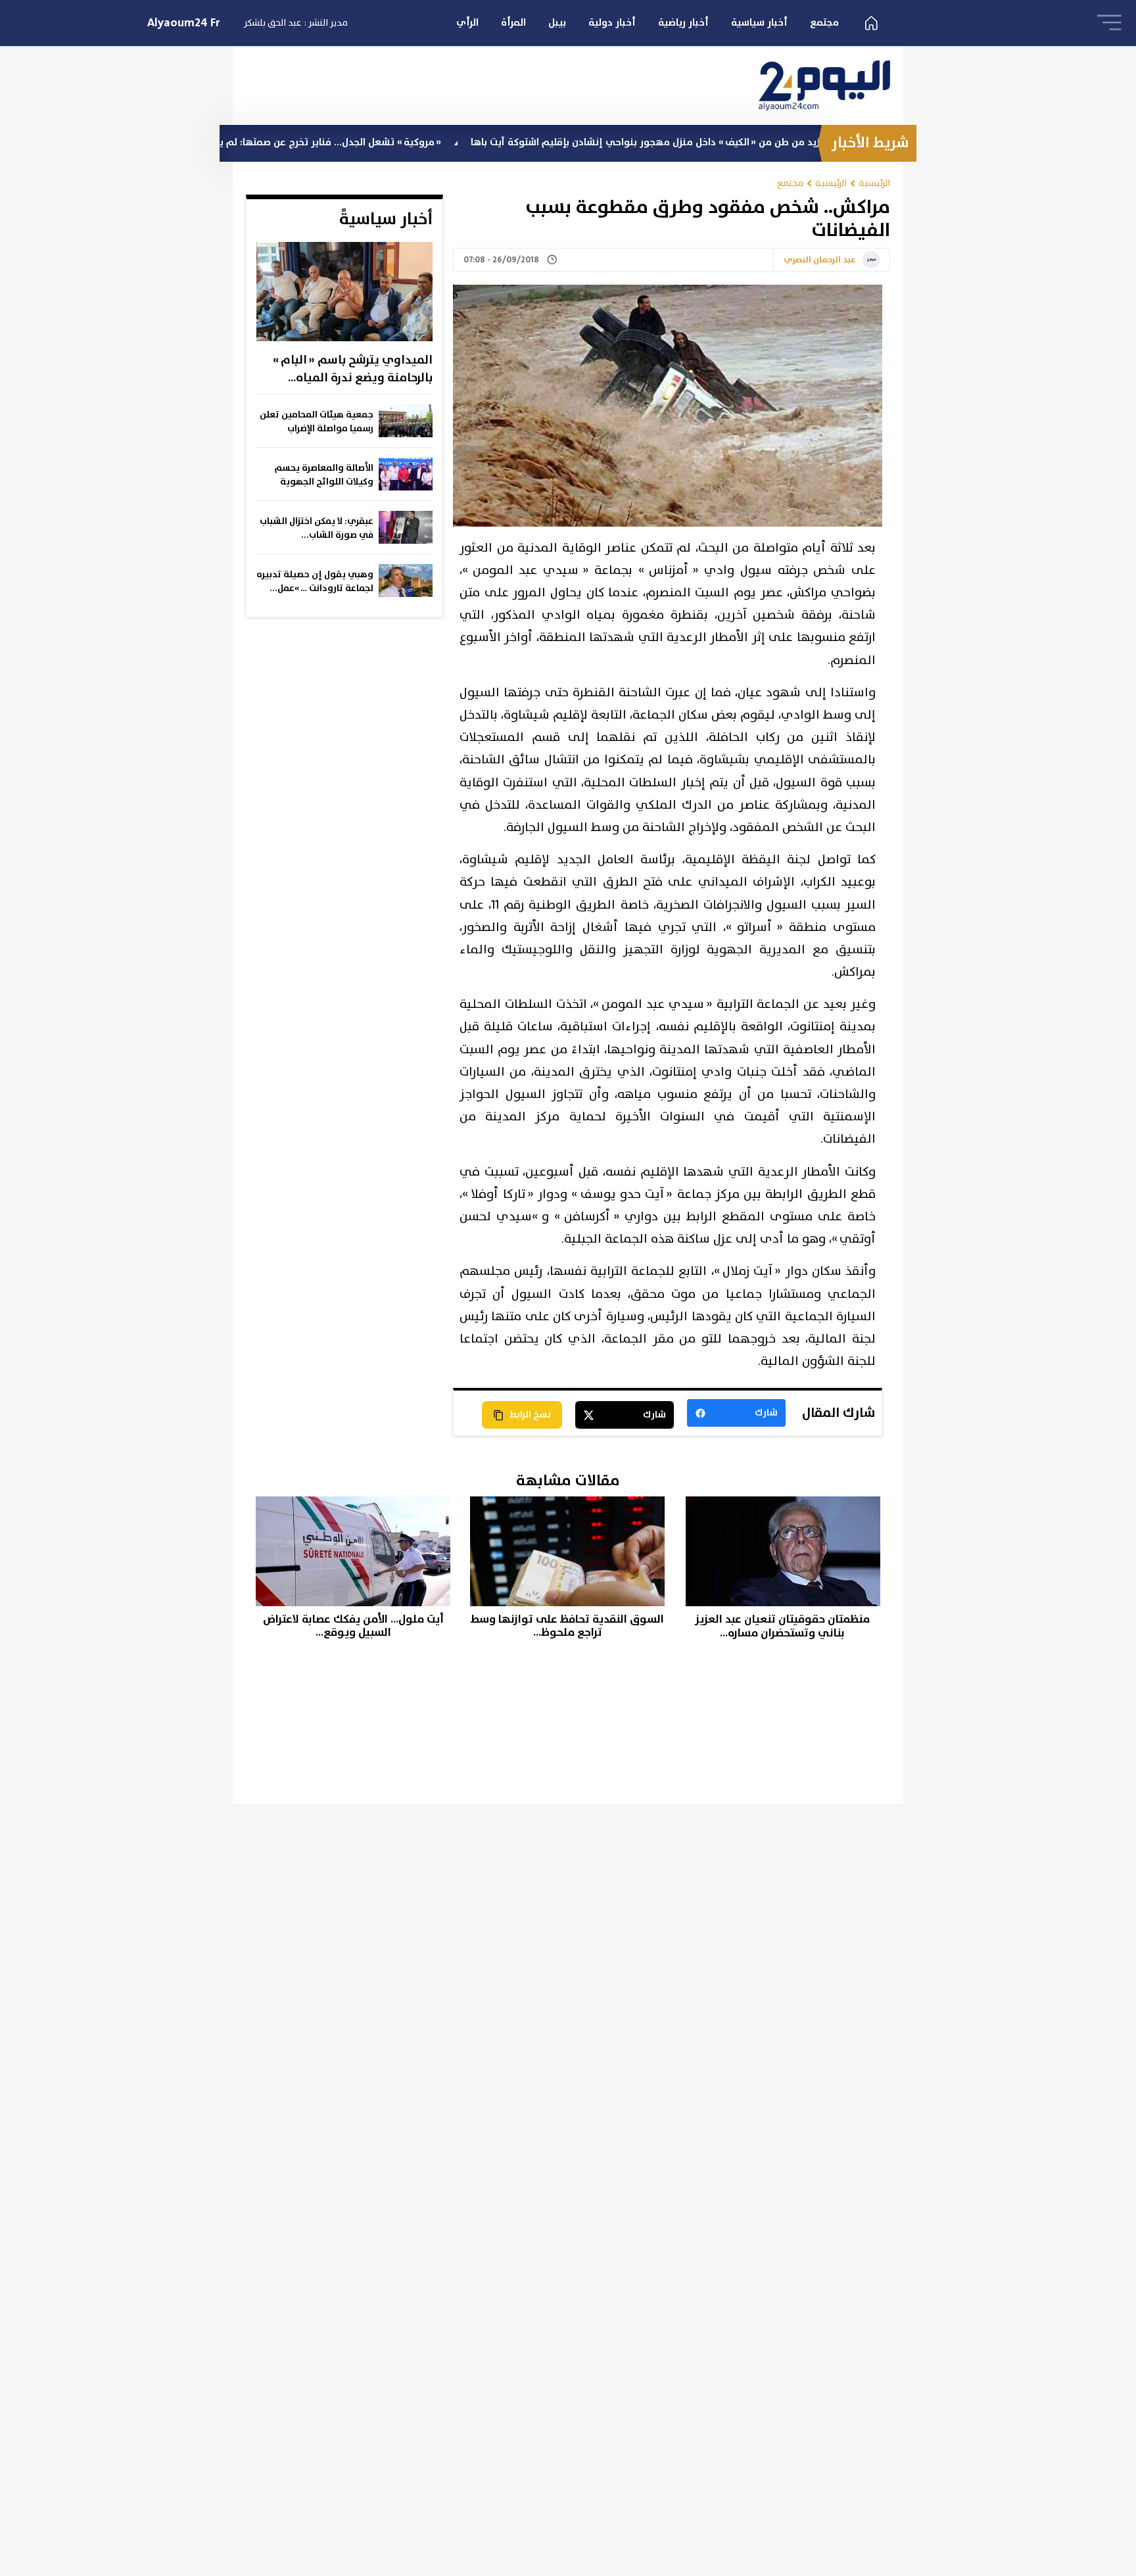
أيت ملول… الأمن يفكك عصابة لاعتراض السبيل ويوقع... (353, 1626)
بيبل (557, 23)
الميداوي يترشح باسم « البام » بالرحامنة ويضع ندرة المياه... (353, 369)
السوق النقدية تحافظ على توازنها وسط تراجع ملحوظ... (567, 1626)
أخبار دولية (612, 23)
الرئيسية (874, 183)
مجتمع (824, 23)
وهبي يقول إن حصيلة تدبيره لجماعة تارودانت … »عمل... (315, 582)
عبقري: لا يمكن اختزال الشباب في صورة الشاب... (317, 528)
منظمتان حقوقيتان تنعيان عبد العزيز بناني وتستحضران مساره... (782, 1626)
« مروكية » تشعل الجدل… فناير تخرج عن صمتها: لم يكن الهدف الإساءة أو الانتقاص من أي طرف (316, 142)
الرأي (467, 23)
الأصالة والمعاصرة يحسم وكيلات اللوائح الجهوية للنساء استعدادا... (324, 475)
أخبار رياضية (683, 23)
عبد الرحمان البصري (820, 260)
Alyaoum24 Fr (184, 23)
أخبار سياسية (759, 23)
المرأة (513, 23)
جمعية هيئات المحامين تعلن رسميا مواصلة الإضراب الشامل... (317, 422)
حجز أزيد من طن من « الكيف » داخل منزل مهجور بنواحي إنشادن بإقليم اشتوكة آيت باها (733, 142)
